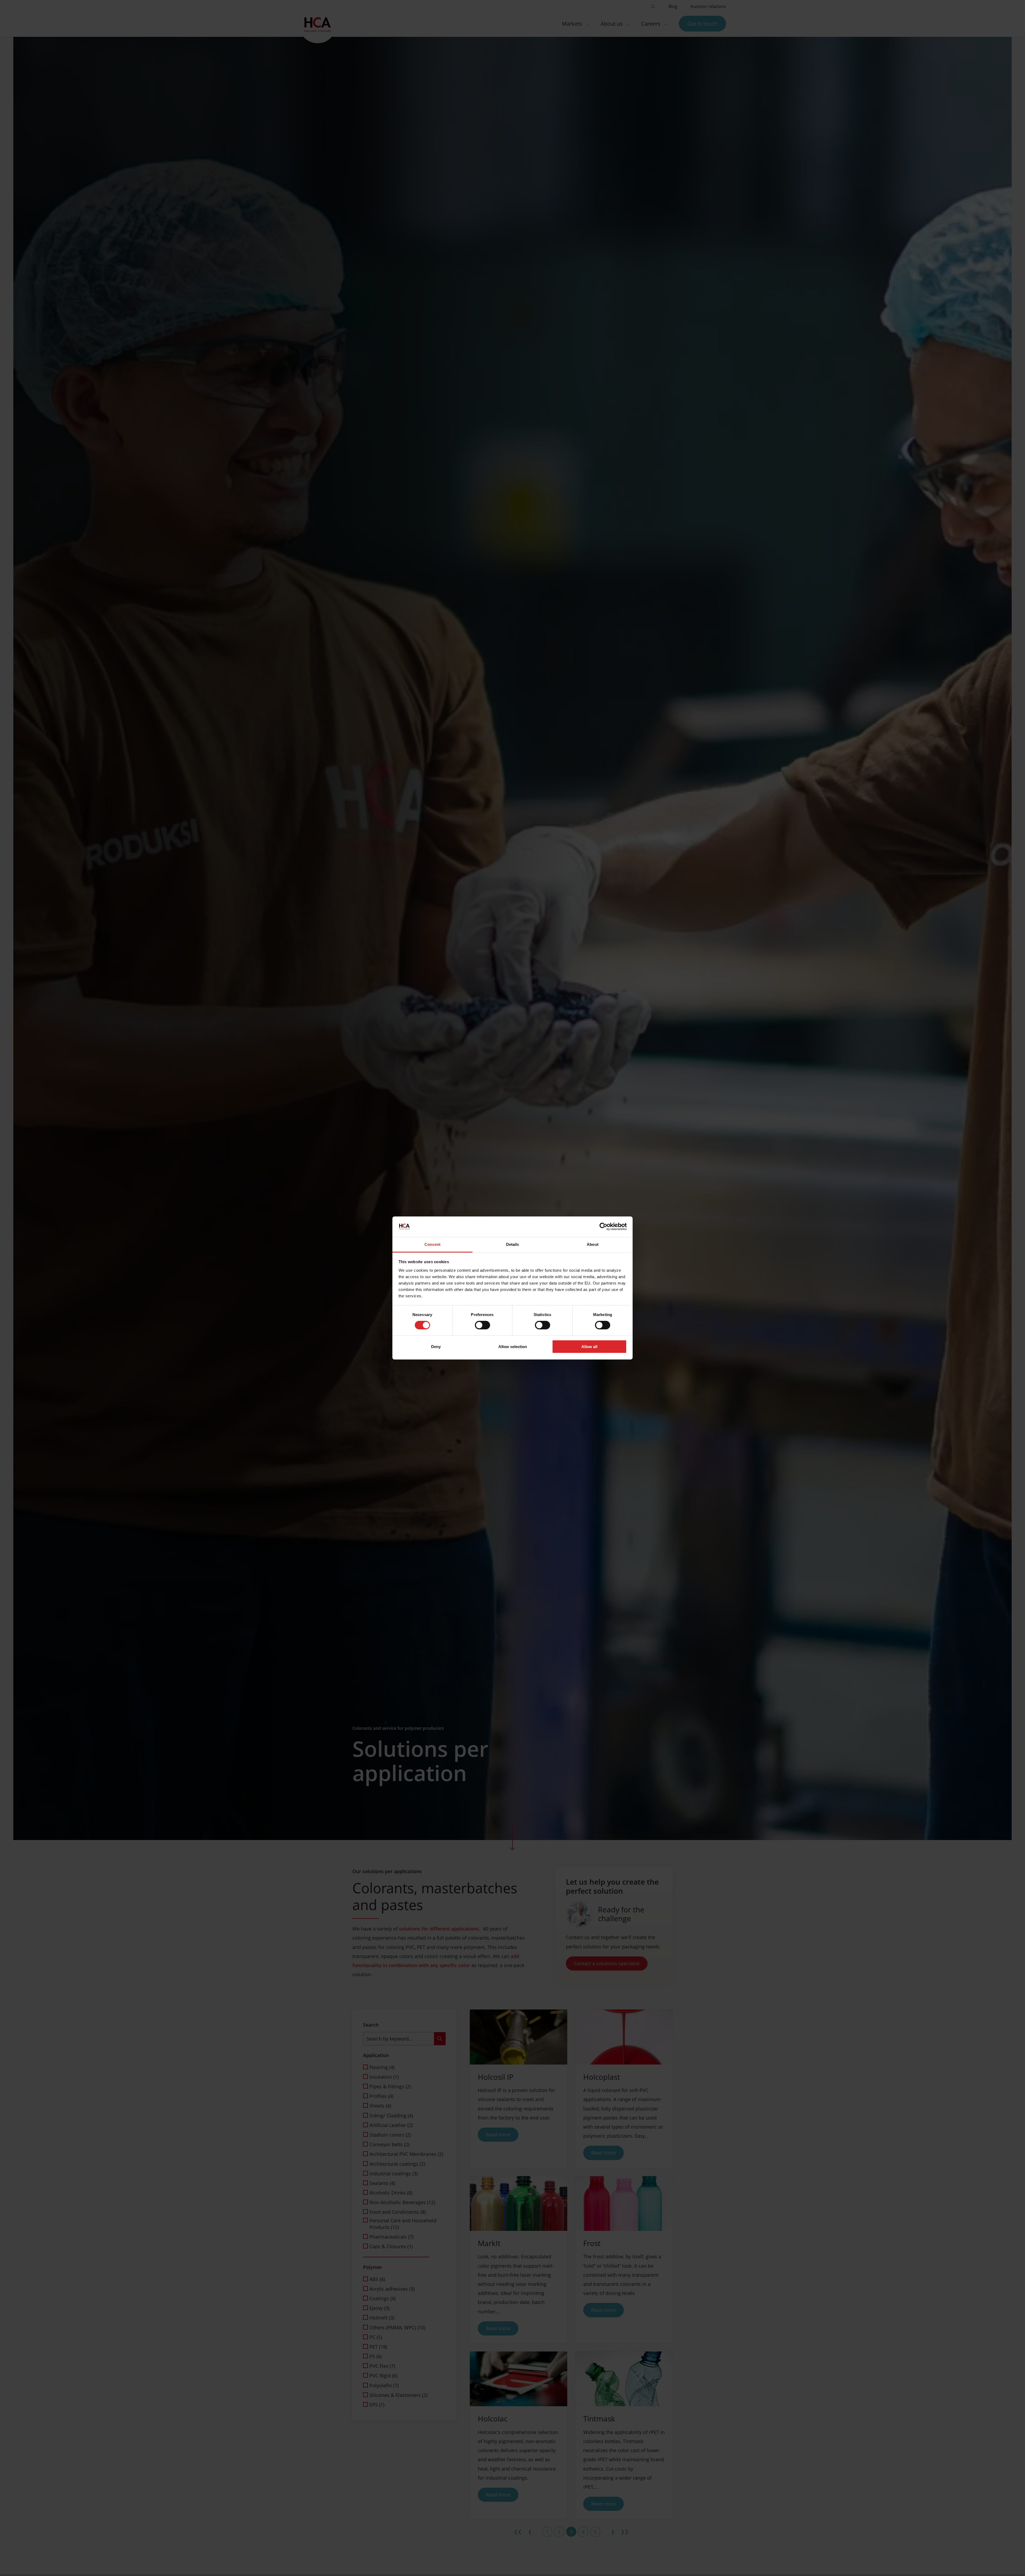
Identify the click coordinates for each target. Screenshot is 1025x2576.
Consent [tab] (432, 1244)
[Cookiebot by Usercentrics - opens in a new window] (603, 1227)
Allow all (589, 1347)
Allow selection (513, 1347)
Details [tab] (513, 1244)
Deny (436, 1347)
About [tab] (593, 1244)
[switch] (482, 1325)
